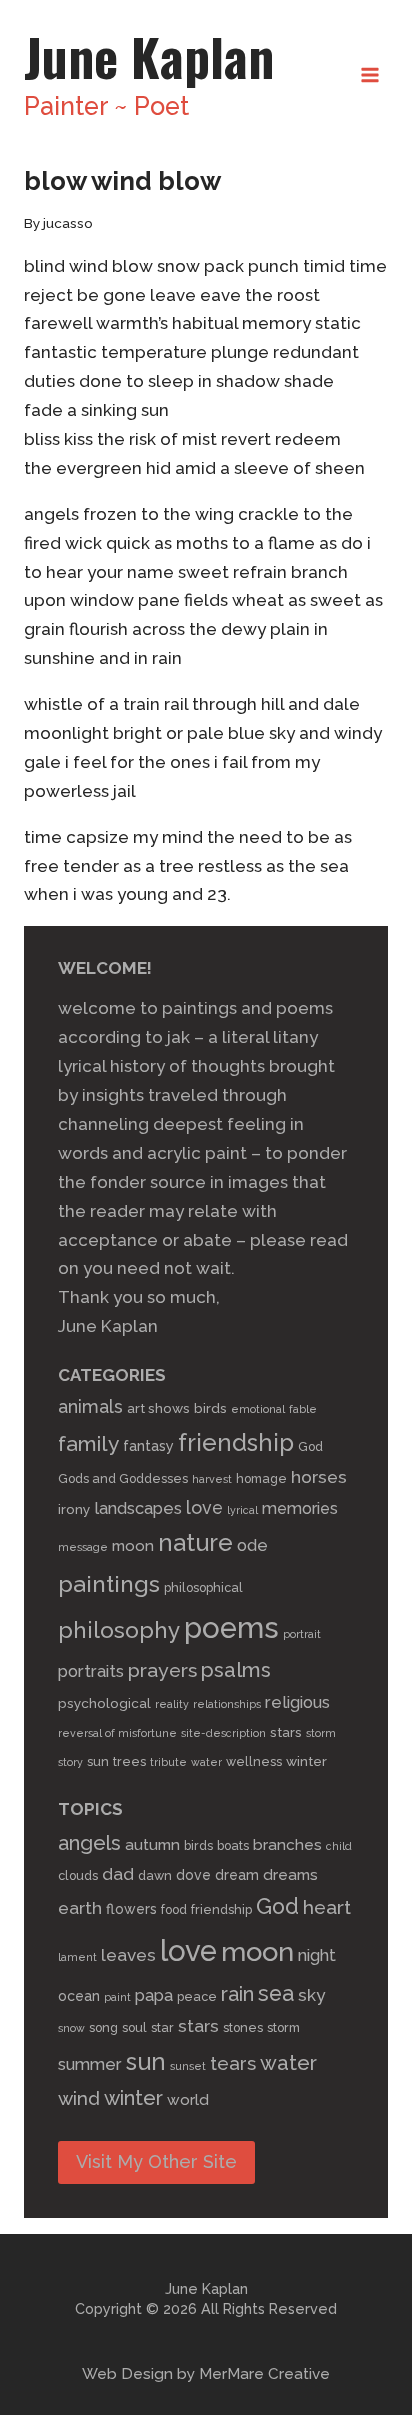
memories (300, 1508)
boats (233, 1845)
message (83, 1547)
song (103, 2027)
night (317, 1955)
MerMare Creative (264, 2374)
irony (74, 1509)
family (88, 1443)
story (70, 1762)
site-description (223, 1733)
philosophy (119, 1630)
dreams (290, 1875)
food (174, 1909)
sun (98, 1761)
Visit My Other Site (156, 2161)
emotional (258, 1409)
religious (297, 1702)
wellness (254, 1761)
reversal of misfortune (117, 1733)
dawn (155, 1875)
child (339, 1846)
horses (319, 1477)
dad (118, 1874)
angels (89, 1843)
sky (311, 1995)
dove (193, 1875)
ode (252, 1545)
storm (321, 1733)
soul (134, 2027)
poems (231, 1627)
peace (197, 1996)
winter (306, 1761)
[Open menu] (369, 74)
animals (90, 1406)
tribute (168, 1762)
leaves (128, 1955)
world (188, 2100)
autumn (152, 1845)
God (310, 1446)
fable (303, 1409)
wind (79, 2098)
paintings (109, 1583)
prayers (162, 1670)
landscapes (138, 1508)
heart (327, 1907)
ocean (79, 1996)
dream (237, 1875)
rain (237, 1994)
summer (90, 2064)
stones (243, 2027)
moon (133, 1546)
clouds (78, 1875)
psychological (104, 1703)
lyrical (242, 1510)
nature (195, 1543)
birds (210, 1408)
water (206, 1762)
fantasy (148, 1445)
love (204, 1507)
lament (77, 1957)
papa (154, 1995)
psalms (236, 1670)
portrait (302, 1634)
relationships (227, 1704)
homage (261, 1478)
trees (129, 1761)
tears (233, 2063)
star (162, 2027)
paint (117, 1997)
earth (80, 1908)
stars (286, 1732)
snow (71, 2028)
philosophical (203, 1587)
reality (172, 1704)
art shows (158, 1408)
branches (287, 1845)
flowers (131, 1909)
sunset (188, 2066)
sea (276, 1993)
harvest (212, 1479)
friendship (236, 1443)
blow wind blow (122, 181)
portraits (91, 1671)
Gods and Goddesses (123, 1478)
